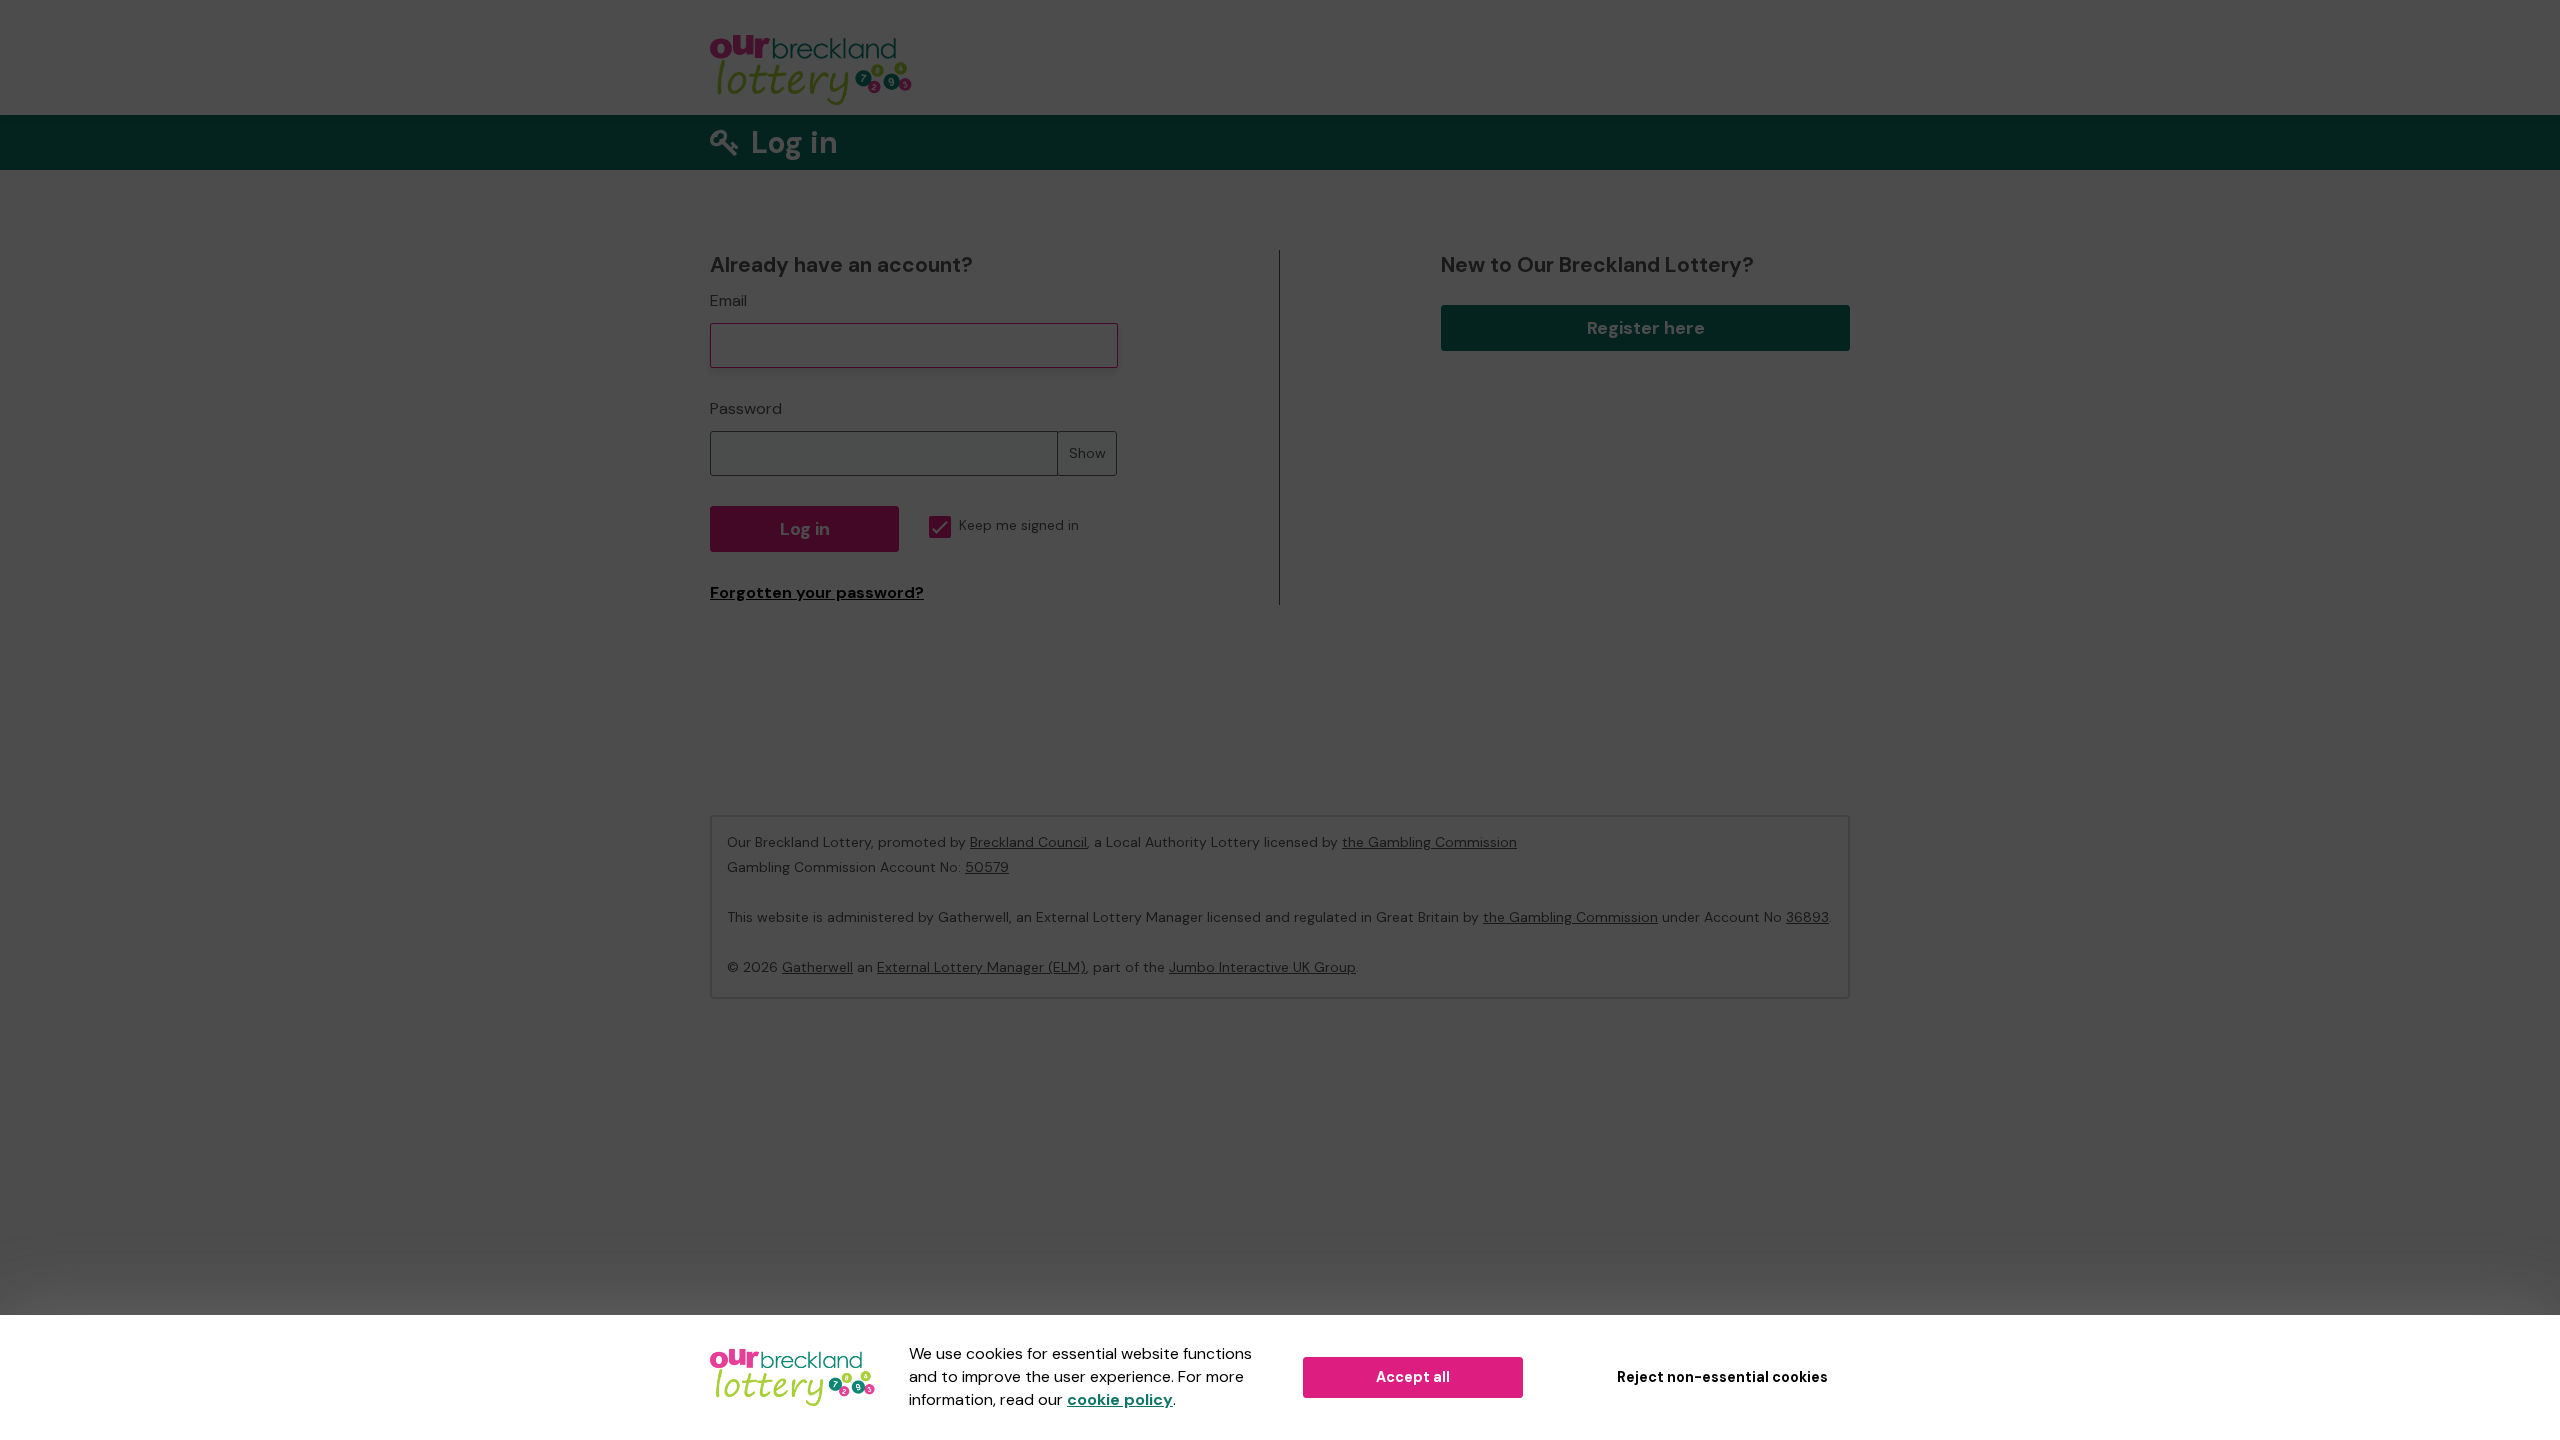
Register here (1646, 328)
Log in (805, 529)
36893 (1807, 917)
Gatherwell (817, 967)
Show (1087, 453)
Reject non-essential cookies (1722, 1377)
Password (746, 408)
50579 (987, 867)
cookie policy (1120, 1399)
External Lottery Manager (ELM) (981, 967)
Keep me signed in (1019, 525)
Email (728, 300)
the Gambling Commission (1429, 842)
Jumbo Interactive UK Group (1262, 967)
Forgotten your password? (817, 592)
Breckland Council (1028, 842)
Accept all (1413, 1377)
